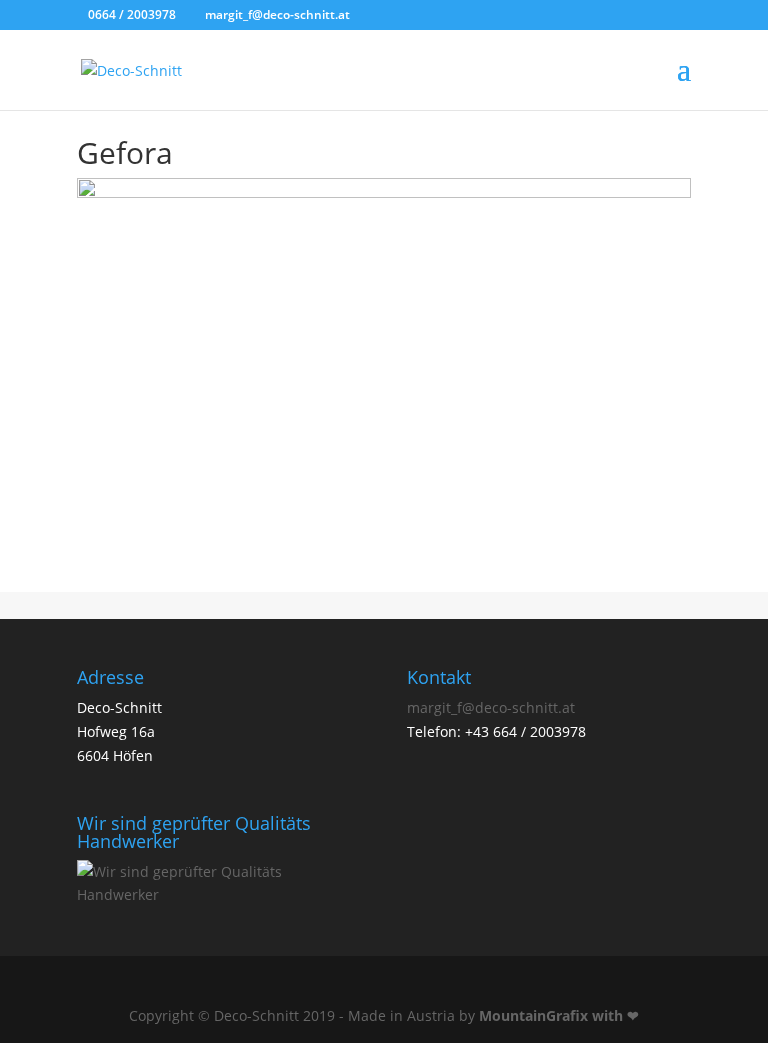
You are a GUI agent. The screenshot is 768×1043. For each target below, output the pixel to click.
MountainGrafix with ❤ (559, 1015)
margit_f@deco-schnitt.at (491, 707)
